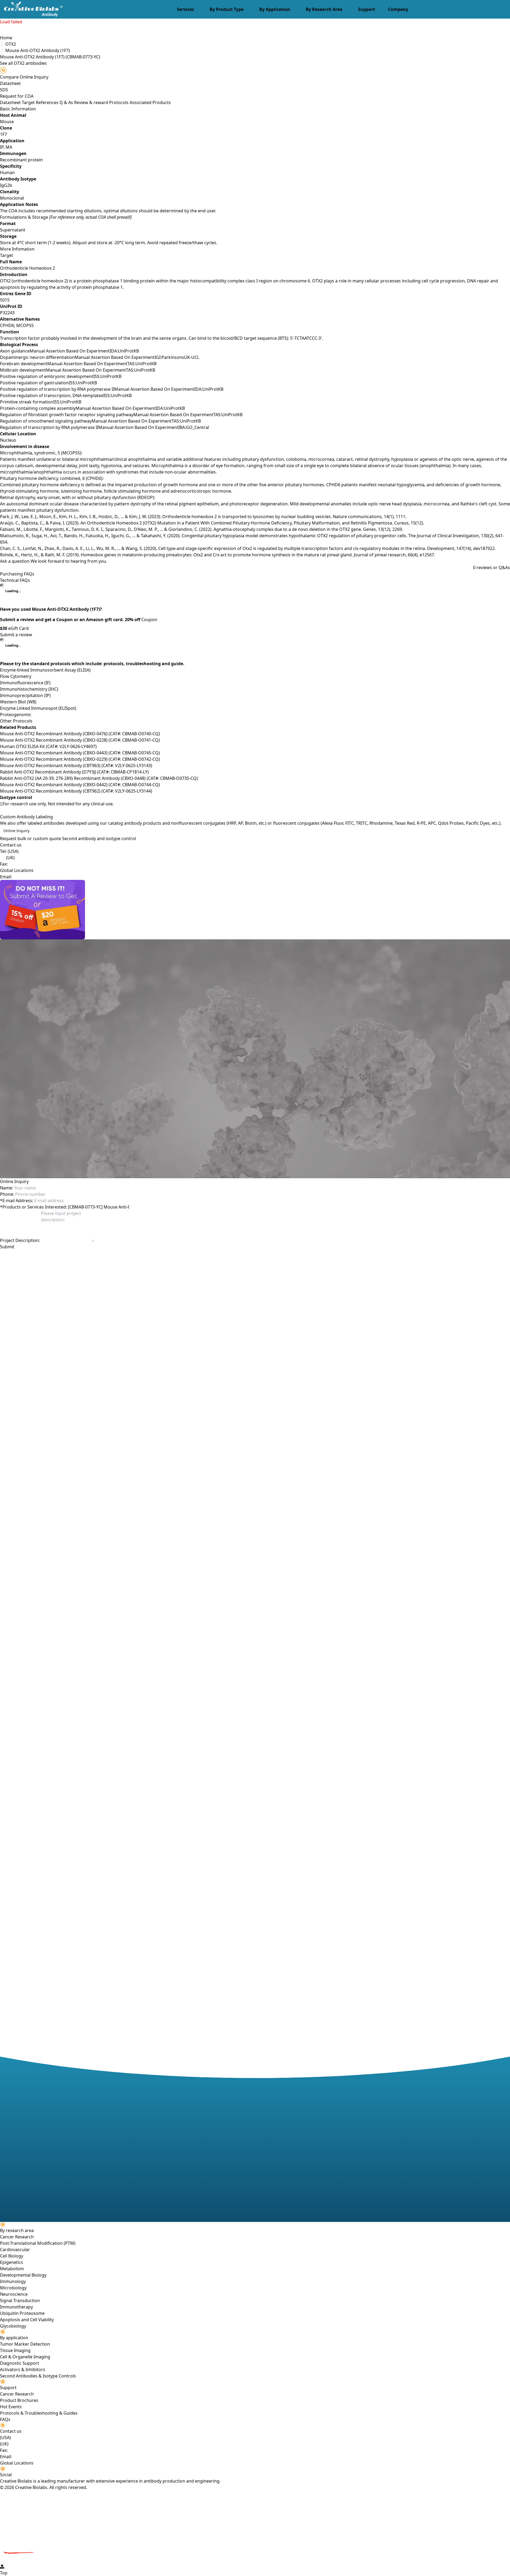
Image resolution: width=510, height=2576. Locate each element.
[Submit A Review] (255, 910)
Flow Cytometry (16, 676)
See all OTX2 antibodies (23, 63)
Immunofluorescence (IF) (25, 683)
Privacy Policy (88, 1256)
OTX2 (11, 44)
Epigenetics (12, 2262)
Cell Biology (12, 2256)
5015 (5, 300)
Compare (9, 77)
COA (29, 96)
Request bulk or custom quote (31, 838)
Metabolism (12, 2269)
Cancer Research (17, 2237)
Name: (7, 1188)
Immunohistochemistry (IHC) (29, 689)
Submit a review (16, 635)
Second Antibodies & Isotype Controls (38, 2376)
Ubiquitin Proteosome (22, 2313)
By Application (275, 9)
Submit (7, 1247)
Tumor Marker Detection (25, 2344)
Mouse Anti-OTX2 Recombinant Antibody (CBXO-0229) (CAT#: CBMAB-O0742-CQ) (80, 759)
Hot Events (11, 2407)
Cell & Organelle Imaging (25, 2357)
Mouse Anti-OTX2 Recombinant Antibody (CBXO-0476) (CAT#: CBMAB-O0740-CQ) (80, 734)
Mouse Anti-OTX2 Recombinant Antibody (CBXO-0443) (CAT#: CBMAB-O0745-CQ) (80, 753)
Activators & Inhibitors (23, 2369)
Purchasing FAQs (17, 574)
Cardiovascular (15, 2250)
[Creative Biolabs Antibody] (31, 9)
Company (398, 9)
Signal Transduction (20, 2300)
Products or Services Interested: (33, 1207)
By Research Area (324, 9)
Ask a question (15, 561)
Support (367, 9)
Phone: (7, 1194)
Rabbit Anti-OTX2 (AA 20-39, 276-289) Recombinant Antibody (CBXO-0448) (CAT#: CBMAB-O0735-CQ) (99, 778)
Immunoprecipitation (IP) (25, 695)
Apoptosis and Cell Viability (27, 2320)
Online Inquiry (16, 831)
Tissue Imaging (15, 2350)
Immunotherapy (16, 2307)
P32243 (7, 313)
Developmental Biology (23, 2275)
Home (6, 38)
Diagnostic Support (20, 2363)
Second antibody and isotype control (99, 838)
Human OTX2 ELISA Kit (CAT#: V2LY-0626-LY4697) (48, 746)
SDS (4, 90)
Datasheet (10, 83)
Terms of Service (117, 1256)
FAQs (5, 2419)
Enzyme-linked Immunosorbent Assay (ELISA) (45, 670)
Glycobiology (13, 2326)
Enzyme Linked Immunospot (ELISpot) (38, 708)
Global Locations (17, 870)
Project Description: (20, 1240)
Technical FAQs (15, 580)
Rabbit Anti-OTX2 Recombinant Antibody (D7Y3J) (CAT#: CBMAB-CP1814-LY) (74, 772)
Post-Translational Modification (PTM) (38, 2243)
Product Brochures (19, 2400)
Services (185, 9)
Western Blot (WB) (18, 702)
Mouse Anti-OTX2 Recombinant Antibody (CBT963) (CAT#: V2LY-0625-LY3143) (76, 766)
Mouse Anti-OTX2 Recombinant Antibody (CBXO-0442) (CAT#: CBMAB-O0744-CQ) (80, 785)
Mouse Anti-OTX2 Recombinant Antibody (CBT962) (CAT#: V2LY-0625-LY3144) (76, 791)
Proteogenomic (16, 715)
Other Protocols (16, 721)
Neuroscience (14, 2294)
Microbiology (13, 2288)
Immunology (13, 2281)
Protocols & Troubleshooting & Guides (39, 2413)
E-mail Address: (17, 1201)
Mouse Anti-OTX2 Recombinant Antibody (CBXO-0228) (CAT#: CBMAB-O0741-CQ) (80, 740)
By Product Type (227, 9)
